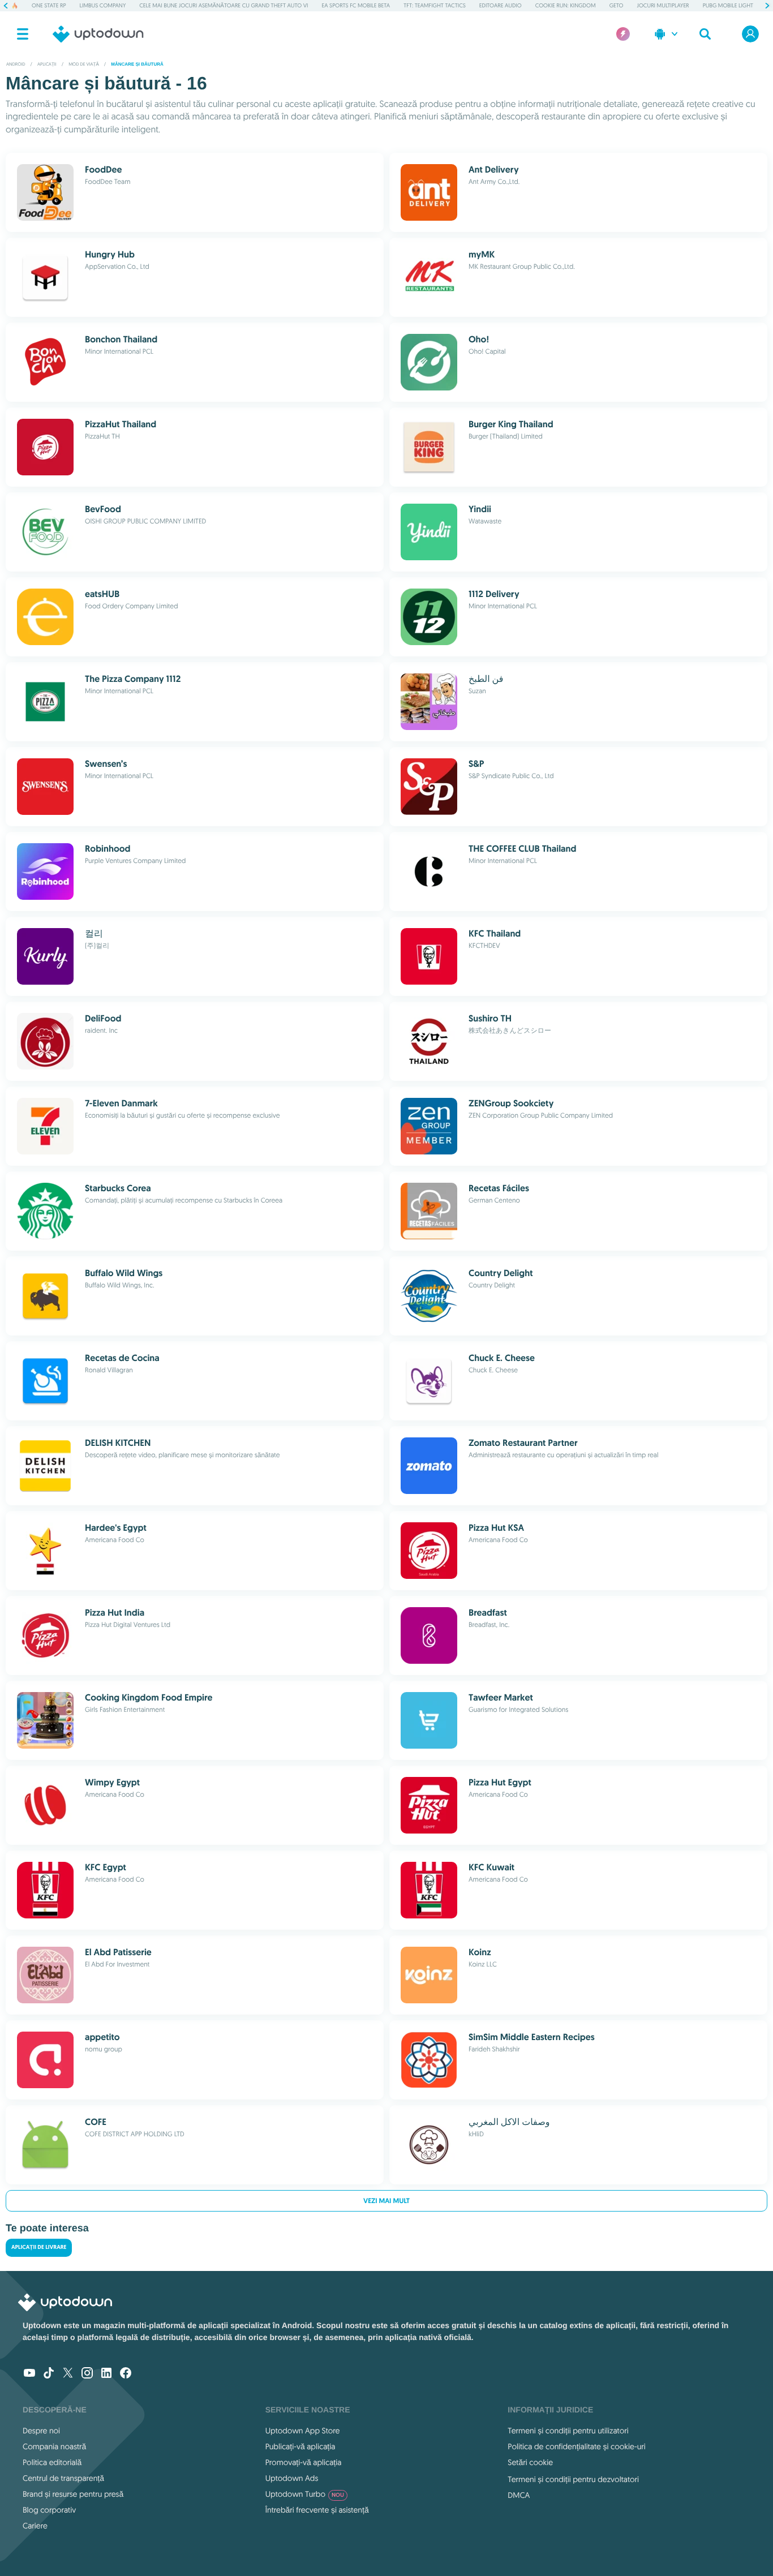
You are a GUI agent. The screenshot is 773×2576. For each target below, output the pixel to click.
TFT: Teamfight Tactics (435, 5)
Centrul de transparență (63, 2478)
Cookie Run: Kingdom (566, 5)
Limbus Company (103, 5)
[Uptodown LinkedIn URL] (106, 2374)
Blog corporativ (49, 2510)
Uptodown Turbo (305, 2494)
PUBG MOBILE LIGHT (728, 5)
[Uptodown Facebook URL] (126, 2374)
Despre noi (41, 2431)
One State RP (49, 5)
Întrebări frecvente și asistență (317, 2510)
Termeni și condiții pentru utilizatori (568, 2431)
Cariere (35, 2526)
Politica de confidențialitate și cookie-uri (576, 2446)
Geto (617, 5)
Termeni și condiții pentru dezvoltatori (573, 2479)
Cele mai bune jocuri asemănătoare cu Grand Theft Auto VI (224, 5)
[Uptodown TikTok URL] (49, 2374)
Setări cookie (530, 2462)
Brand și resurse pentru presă (73, 2494)
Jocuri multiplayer (663, 5)
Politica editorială (52, 2462)
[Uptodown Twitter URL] (68, 2374)
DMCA (519, 2495)
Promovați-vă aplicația (304, 2462)
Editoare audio (501, 5)
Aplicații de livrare (39, 2247)
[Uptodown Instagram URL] (87, 2374)
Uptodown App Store (303, 2431)
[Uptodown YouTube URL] (29, 2374)
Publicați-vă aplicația (300, 2446)
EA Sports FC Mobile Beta (356, 5)
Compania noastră (54, 2446)
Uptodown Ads (292, 2478)
